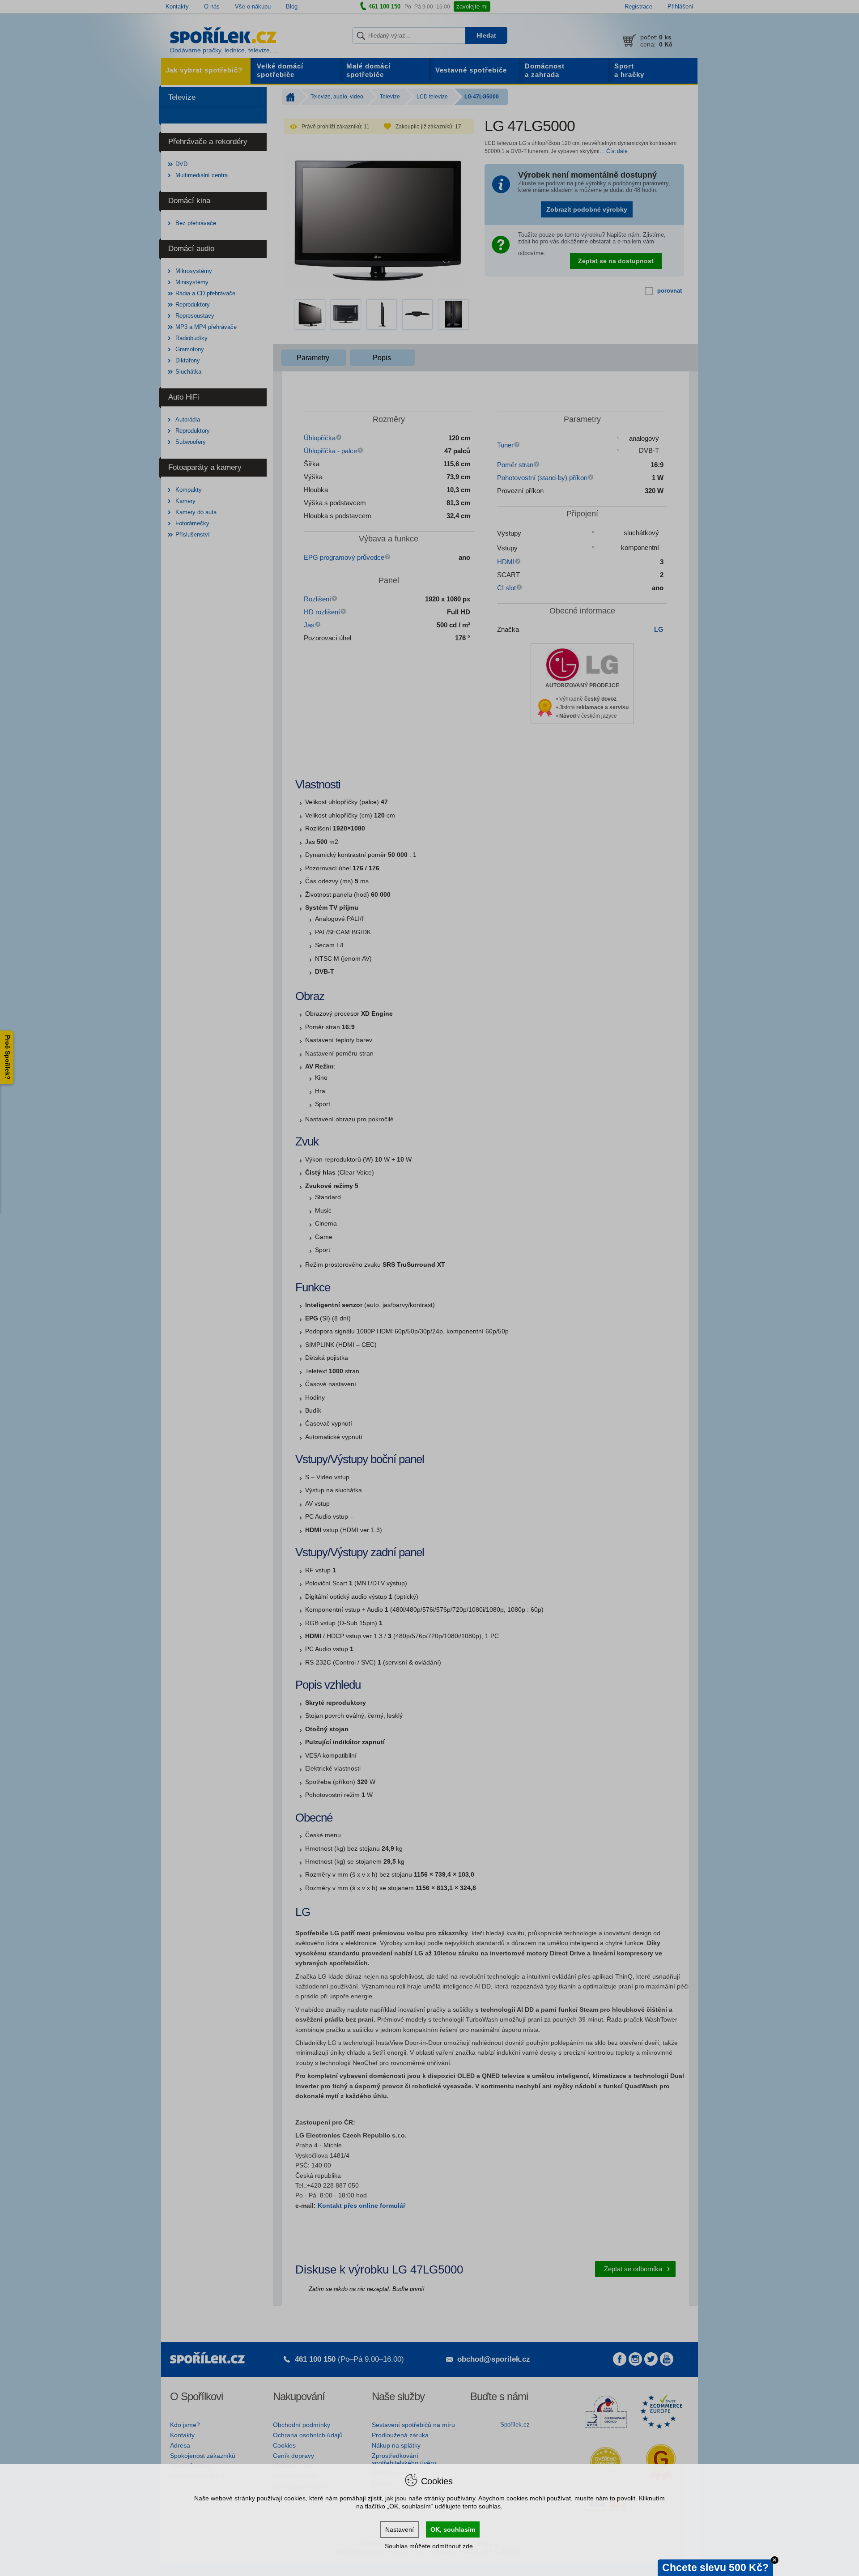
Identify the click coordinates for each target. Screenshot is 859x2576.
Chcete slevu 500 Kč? (715, 2567)
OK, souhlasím (453, 2529)
